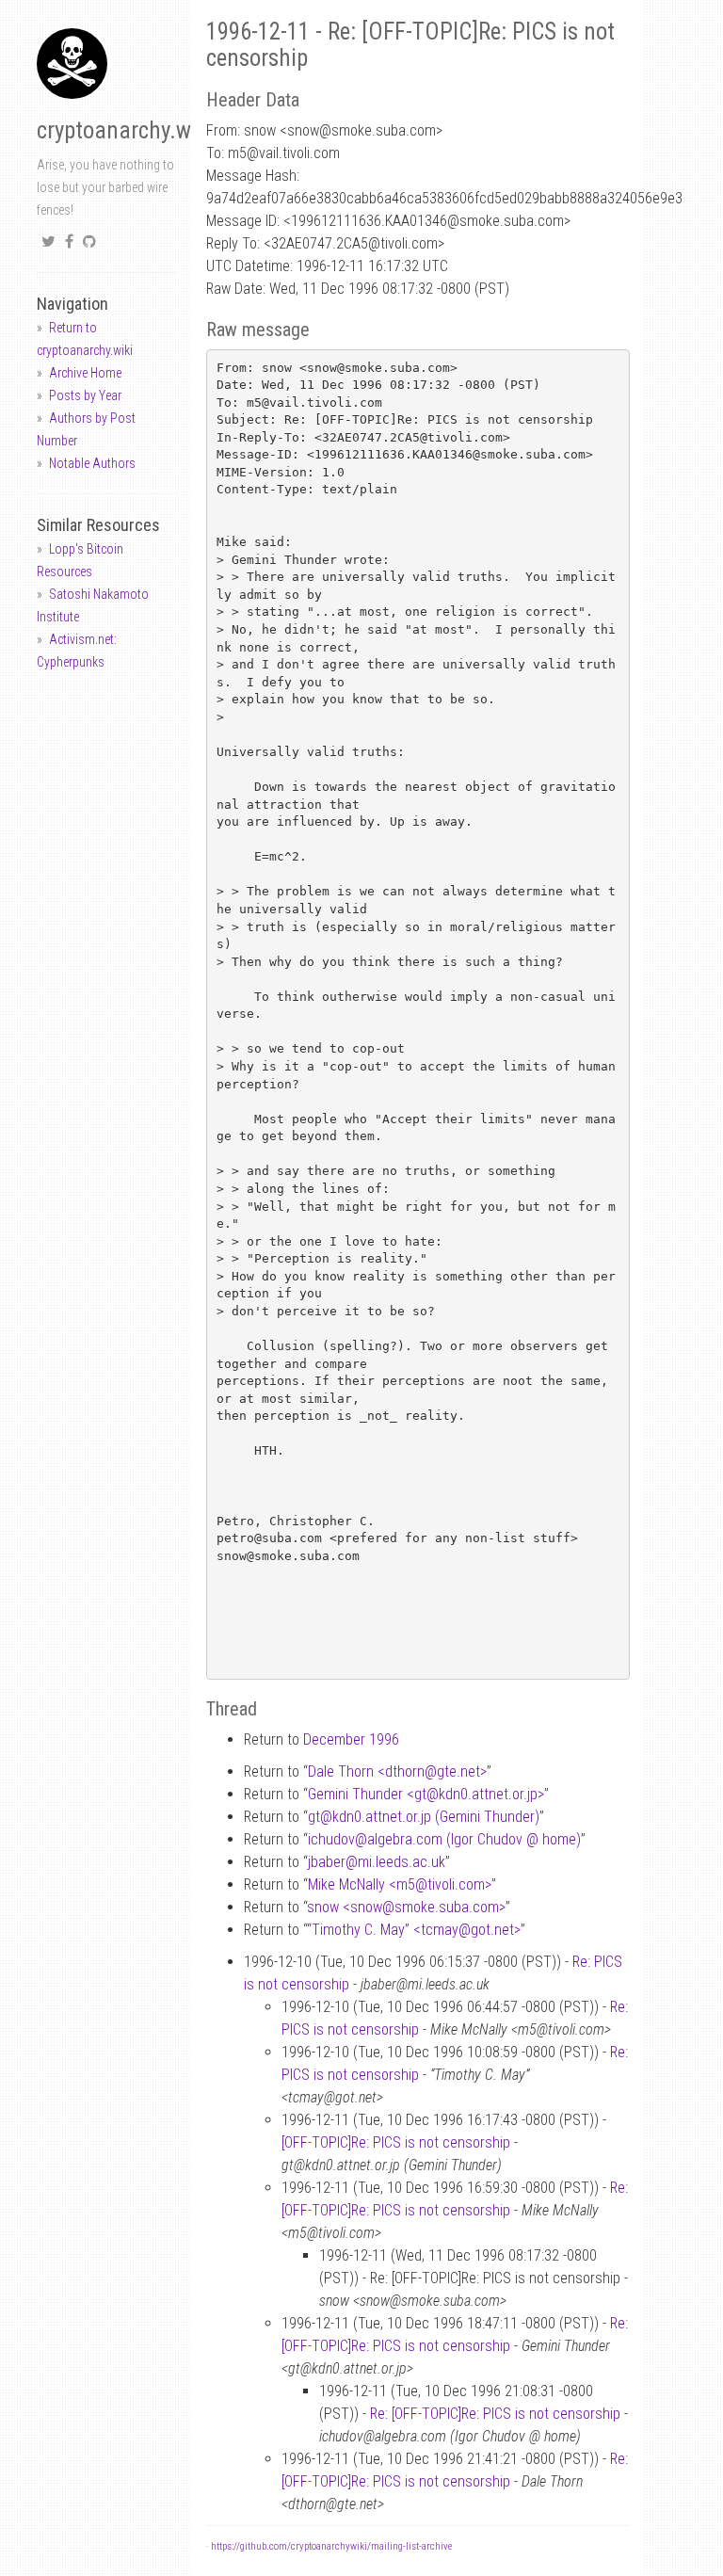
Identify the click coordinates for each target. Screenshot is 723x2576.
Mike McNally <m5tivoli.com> (400, 1884)
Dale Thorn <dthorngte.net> (397, 1771)
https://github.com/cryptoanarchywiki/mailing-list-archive (331, 2546)
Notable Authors (92, 463)
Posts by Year (85, 395)
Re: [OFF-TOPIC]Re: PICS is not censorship (495, 2414)
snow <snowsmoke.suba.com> (406, 1907)
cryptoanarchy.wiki (125, 130)
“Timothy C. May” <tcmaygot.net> (414, 1930)
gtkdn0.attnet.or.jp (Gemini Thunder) (424, 1817)
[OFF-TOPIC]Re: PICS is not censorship (396, 2142)
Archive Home (85, 373)
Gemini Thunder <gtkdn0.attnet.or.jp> (426, 1794)
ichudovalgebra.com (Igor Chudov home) (444, 1839)
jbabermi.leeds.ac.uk (377, 1862)
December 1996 (351, 1739)
